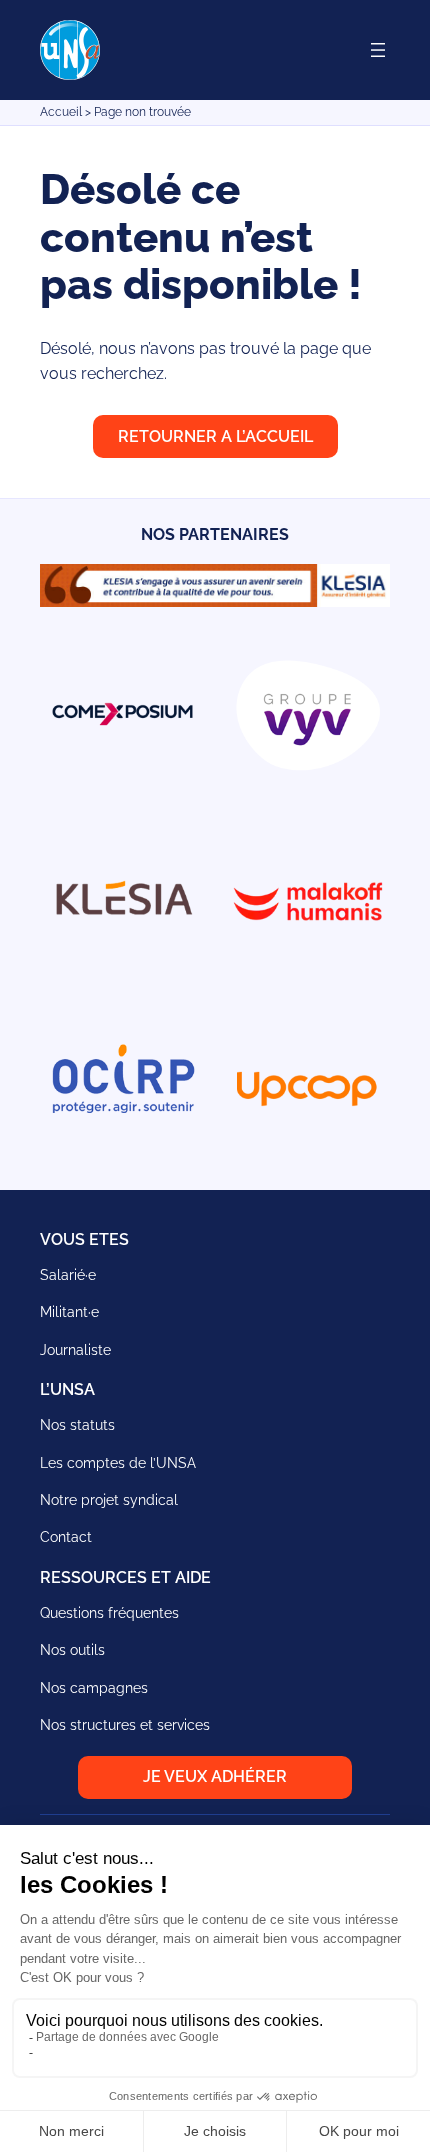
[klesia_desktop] (215, 601)
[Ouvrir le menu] (378, 50)
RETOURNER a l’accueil (215, 436)
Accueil (61, 112)
